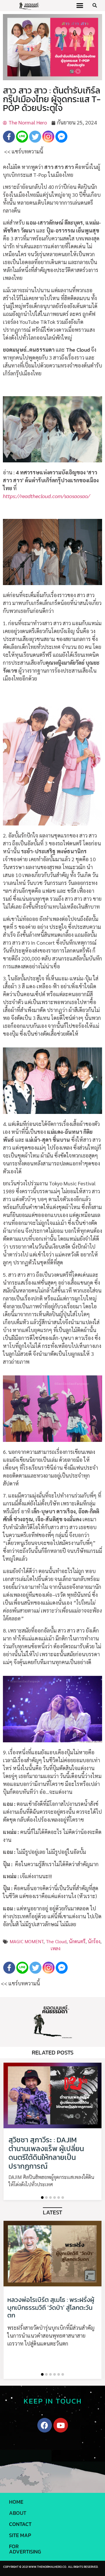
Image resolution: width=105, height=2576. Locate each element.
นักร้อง (94, 1941)
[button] (80, 6)
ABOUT (18, 2513)
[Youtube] (61, 2425)
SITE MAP (20, 2535)
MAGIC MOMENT (27, 1941)
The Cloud (56, 1941)
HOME (16, 2502)
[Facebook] (9, 137)
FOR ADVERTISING (25, 2549)
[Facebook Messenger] (61, 137)
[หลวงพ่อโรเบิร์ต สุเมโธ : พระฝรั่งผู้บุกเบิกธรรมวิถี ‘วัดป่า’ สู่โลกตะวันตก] (52, 2254)
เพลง (55, 1948)
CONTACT (20, 2524)
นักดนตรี (77, 1941)
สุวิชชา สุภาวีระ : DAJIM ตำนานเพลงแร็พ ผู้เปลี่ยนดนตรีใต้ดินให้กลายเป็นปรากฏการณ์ (46, 2153)
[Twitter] (35, 137)
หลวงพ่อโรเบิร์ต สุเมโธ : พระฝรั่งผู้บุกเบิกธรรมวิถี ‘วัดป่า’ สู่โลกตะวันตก (51, 2307)
